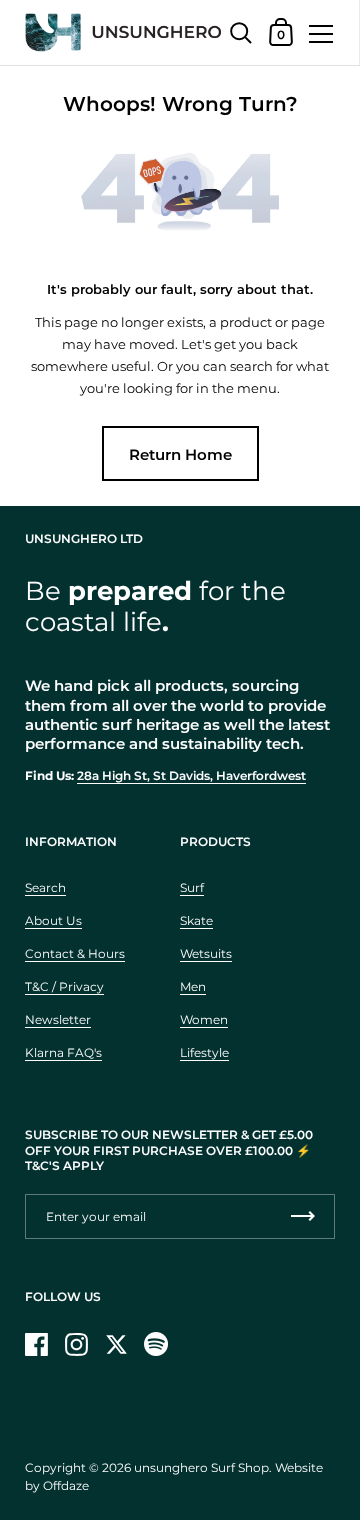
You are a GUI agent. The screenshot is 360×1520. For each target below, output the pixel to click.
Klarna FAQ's (63, 1052)
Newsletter (58, 1019)
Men (193, 986)
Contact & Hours (75, 953)
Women (204, 1019)
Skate (196, 920)
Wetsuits (206, 953)
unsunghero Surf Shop (201, 1467)
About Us (53, 920)
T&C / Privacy (64, 986)
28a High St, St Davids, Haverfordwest (191, 775)
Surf (192, 887)
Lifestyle (204, 1052)
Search (45, 887)
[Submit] (303, 1216)
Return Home (180, 454)
